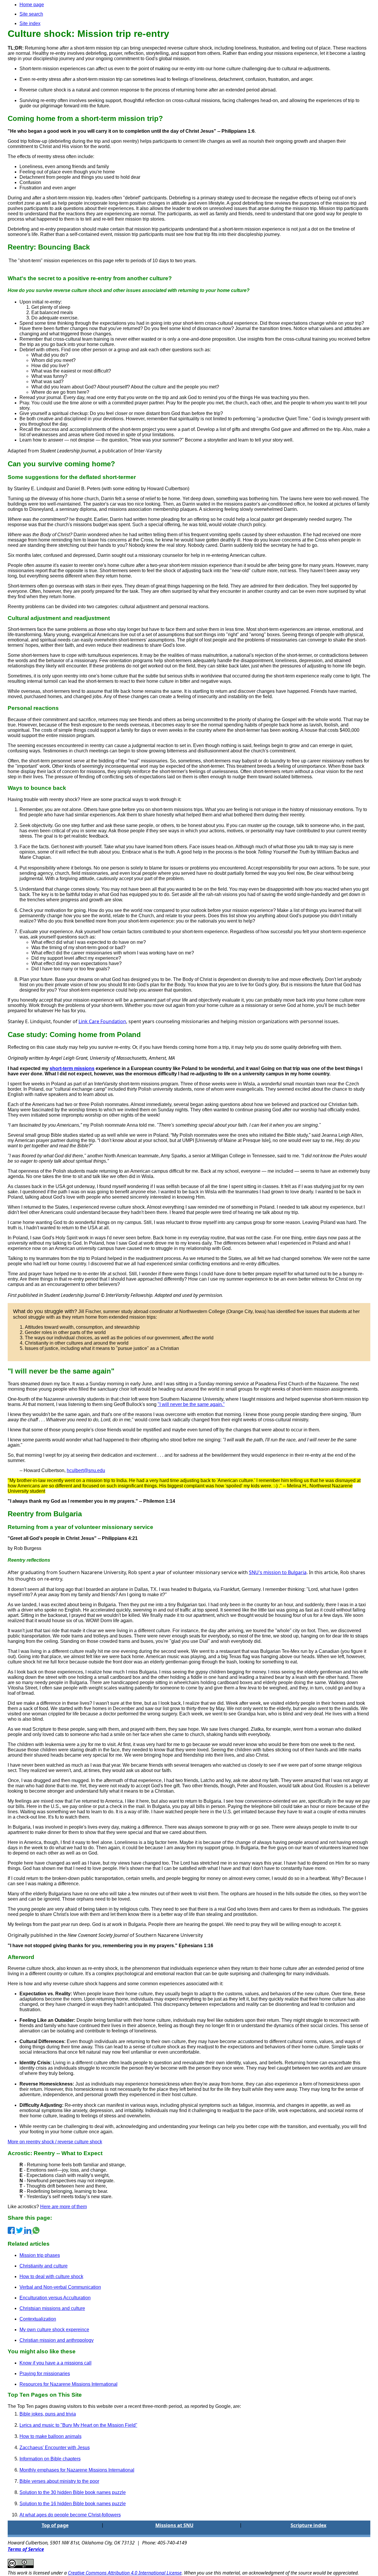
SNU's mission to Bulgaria (278, 1572)
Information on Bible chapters (50, 2459)
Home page (32, 5)
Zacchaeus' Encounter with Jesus (55, 2448)
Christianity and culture (44, 2266)
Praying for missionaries (45, 2374)
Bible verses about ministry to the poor (59, 2481)
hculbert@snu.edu (86, 1470)
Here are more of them (63, 2207)
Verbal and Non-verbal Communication (60, 2287)
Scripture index (308, 2525)
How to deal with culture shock (51, 2276)
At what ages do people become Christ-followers (70, 2515)
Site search (31, 14)
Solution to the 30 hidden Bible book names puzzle (73, 2492)
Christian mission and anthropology (57, 2340)
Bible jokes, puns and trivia (48, 2414)
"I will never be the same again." (191, 1404)
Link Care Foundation (102, 1021)
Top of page (55, 2525)
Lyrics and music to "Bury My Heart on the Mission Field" (78, 2425)
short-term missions (72, 1068)
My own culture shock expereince (54, 2330)
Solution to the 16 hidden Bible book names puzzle (73, 2504)
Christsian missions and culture (52, 2308)
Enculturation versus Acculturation (55, 2298)
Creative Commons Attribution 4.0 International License (125, 2573)
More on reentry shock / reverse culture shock (55, 2142)
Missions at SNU (174, 2525)
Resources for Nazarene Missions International (69, 2384)
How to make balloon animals (50, 2436)
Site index (30, 23)
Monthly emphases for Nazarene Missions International (77, 2470)
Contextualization (38, 2319)
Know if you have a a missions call (56, 2363)
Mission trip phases (40, 2255)
